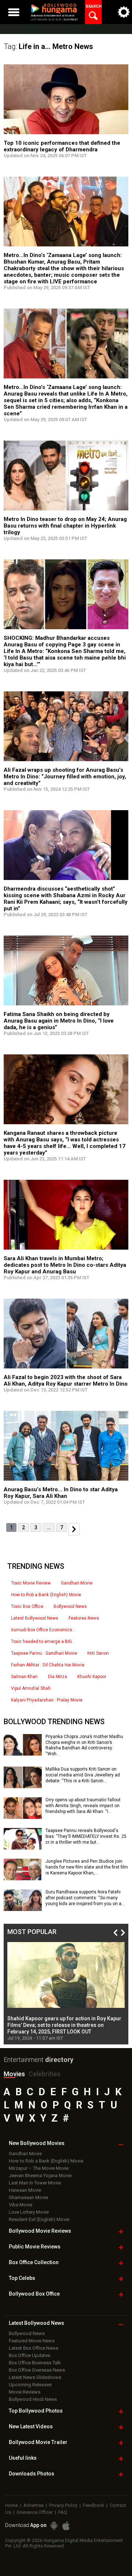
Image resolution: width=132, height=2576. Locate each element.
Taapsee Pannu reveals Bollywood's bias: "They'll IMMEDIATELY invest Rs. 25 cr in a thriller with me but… (86, 1836)
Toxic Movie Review (31, 1583)
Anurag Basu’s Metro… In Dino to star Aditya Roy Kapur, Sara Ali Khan (61, 1493)
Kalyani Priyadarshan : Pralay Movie (47, 1700)
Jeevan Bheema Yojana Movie (40, 2175)
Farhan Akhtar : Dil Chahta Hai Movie (48, 1665)
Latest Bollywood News (35, 1618)
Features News (84, 1618)
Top (22, 2278)
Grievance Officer (35, 2512)
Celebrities (45, 2074)
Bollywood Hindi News (33, 2399)
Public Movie (35, 2247)
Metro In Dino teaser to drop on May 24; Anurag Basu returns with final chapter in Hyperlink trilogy (65, 526)
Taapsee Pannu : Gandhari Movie (44, 1653)
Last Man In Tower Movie (35, 2183)
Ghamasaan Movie (28, 2197)
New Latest (31, 2426)
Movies (14, 2074)
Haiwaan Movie (25, 2190)
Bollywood (38, 2442)
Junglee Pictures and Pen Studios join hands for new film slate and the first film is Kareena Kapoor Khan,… (87, 1867)
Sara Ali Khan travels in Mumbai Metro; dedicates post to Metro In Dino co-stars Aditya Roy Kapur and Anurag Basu (65, 1265)
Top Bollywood (36, 2411)
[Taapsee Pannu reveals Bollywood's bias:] (23, 1847)
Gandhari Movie (77, 1583)
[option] (66, 1991)
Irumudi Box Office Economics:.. (43, 1630)
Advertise (34, 2505)
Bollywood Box (34, 2294)
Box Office (34, 2262)
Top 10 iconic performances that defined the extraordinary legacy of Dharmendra (62, 146)
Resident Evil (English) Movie (39, 2219)
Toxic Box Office (27, 1606)
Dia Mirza (58, 1677)
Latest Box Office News (34, 2348)
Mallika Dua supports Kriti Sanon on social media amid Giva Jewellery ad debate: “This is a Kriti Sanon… (83, 1775)
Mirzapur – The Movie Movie (39, 2168)
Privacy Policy (63, 2505)
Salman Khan (24, 1677)
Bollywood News (70, 1606)
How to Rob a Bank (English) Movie (46, 1595)
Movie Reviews (25, 2392)
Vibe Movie (21, 2205)
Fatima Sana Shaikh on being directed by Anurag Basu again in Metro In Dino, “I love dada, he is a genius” (59, 1021)
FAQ (63, 2512)
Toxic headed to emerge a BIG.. (43, 1642)
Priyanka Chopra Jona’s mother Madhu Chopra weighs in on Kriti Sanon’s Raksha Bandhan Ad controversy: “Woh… (84, 1745)
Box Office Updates (30, 2355)
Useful (23, 2458)
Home (12, 2505)
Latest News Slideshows (35, 2377)
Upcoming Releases (30, 2385)
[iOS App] (66, 2526)
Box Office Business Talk (35, 2363)
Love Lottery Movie (29, 2212)
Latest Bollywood (36, 2323)
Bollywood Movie (40, 2231)
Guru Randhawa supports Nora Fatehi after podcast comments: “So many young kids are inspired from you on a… (85, 1898)
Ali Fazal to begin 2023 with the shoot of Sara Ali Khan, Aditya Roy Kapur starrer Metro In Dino (66, 1380)
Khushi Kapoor (92, 1677)
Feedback (93, 2505)
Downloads (32, 2474)
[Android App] (54, 2526)
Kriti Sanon (98, 1653)
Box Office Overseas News (37, 2370)
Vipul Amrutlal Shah (31, 1688)
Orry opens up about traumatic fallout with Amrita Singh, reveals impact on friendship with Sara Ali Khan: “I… (83, 1806)
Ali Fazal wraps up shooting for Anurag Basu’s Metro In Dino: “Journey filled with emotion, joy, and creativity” (65, 777)
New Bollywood (37, 2143)
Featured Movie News (32, 2341)
